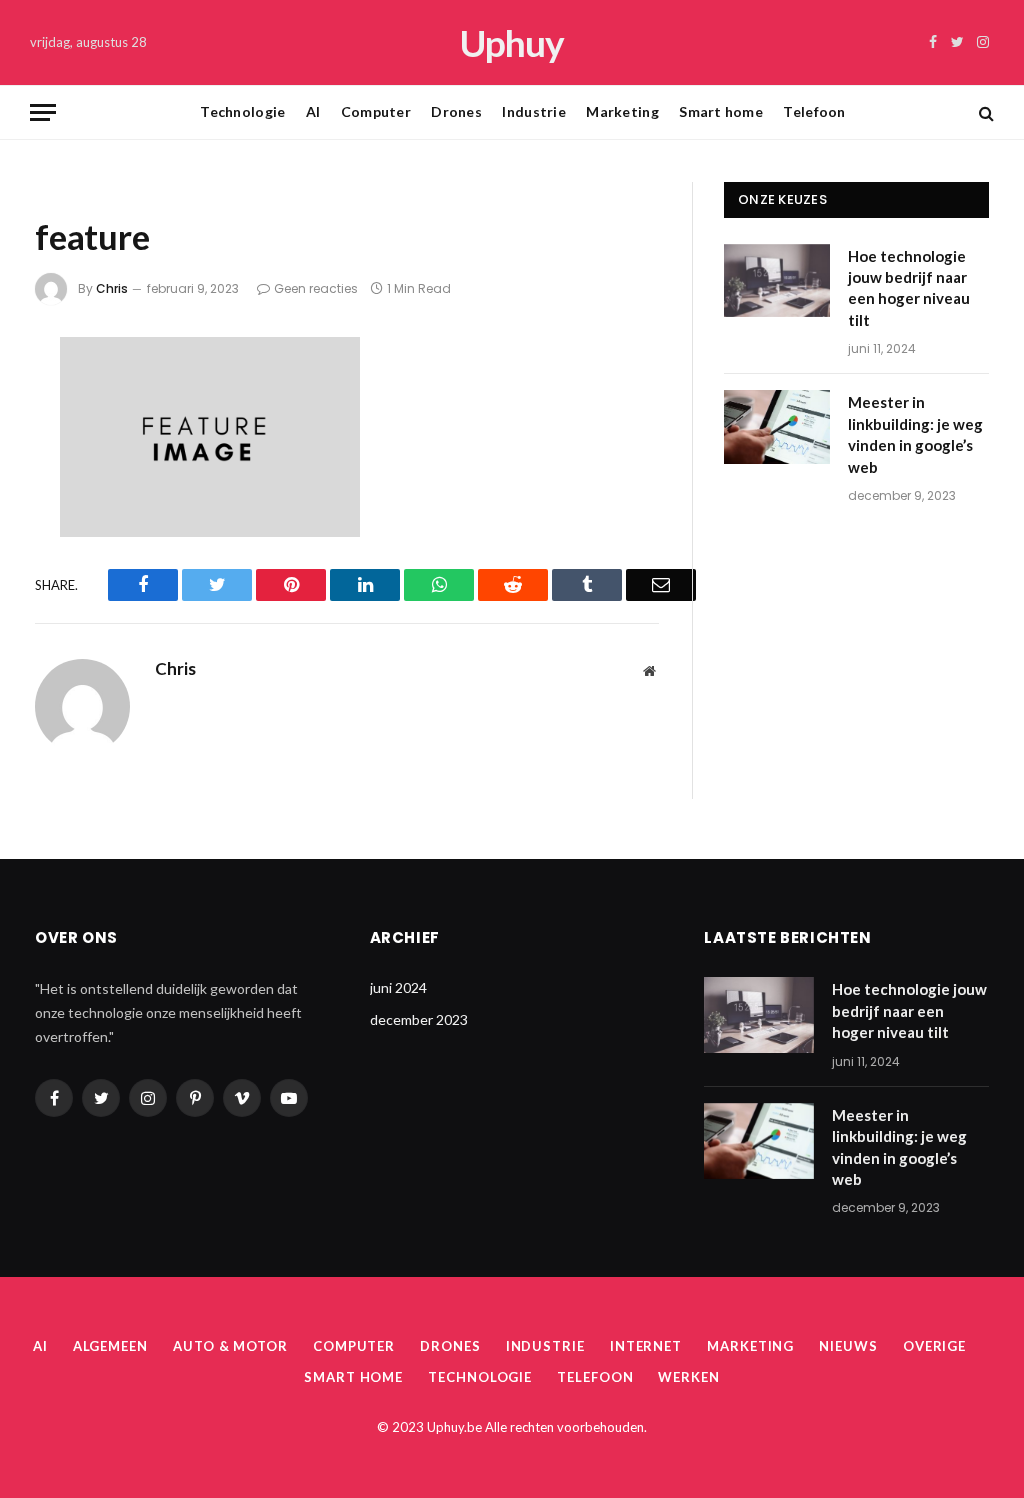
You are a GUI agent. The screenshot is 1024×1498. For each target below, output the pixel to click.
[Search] (984, 112)
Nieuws (848, 1346)
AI (313, 111)
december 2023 (419, 1019)
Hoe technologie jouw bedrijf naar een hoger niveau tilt (909, 288)
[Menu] (43, 112)
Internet (646, 1346)
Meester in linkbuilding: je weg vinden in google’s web (915, 434)
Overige (934, 1346)
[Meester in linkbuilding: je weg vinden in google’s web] (777, 426)
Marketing (622, 111)
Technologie (242, 111)
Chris (112, 288)
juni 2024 (398, 987)
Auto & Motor (230, 1346)
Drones (456, 111)
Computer (376, 111)
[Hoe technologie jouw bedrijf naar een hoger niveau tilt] (777, 280)
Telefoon (814, 111)
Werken (688, 1377)
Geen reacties (316, 288)
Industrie (534, 111)
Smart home (721, 111)
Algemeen (110, 1346)
